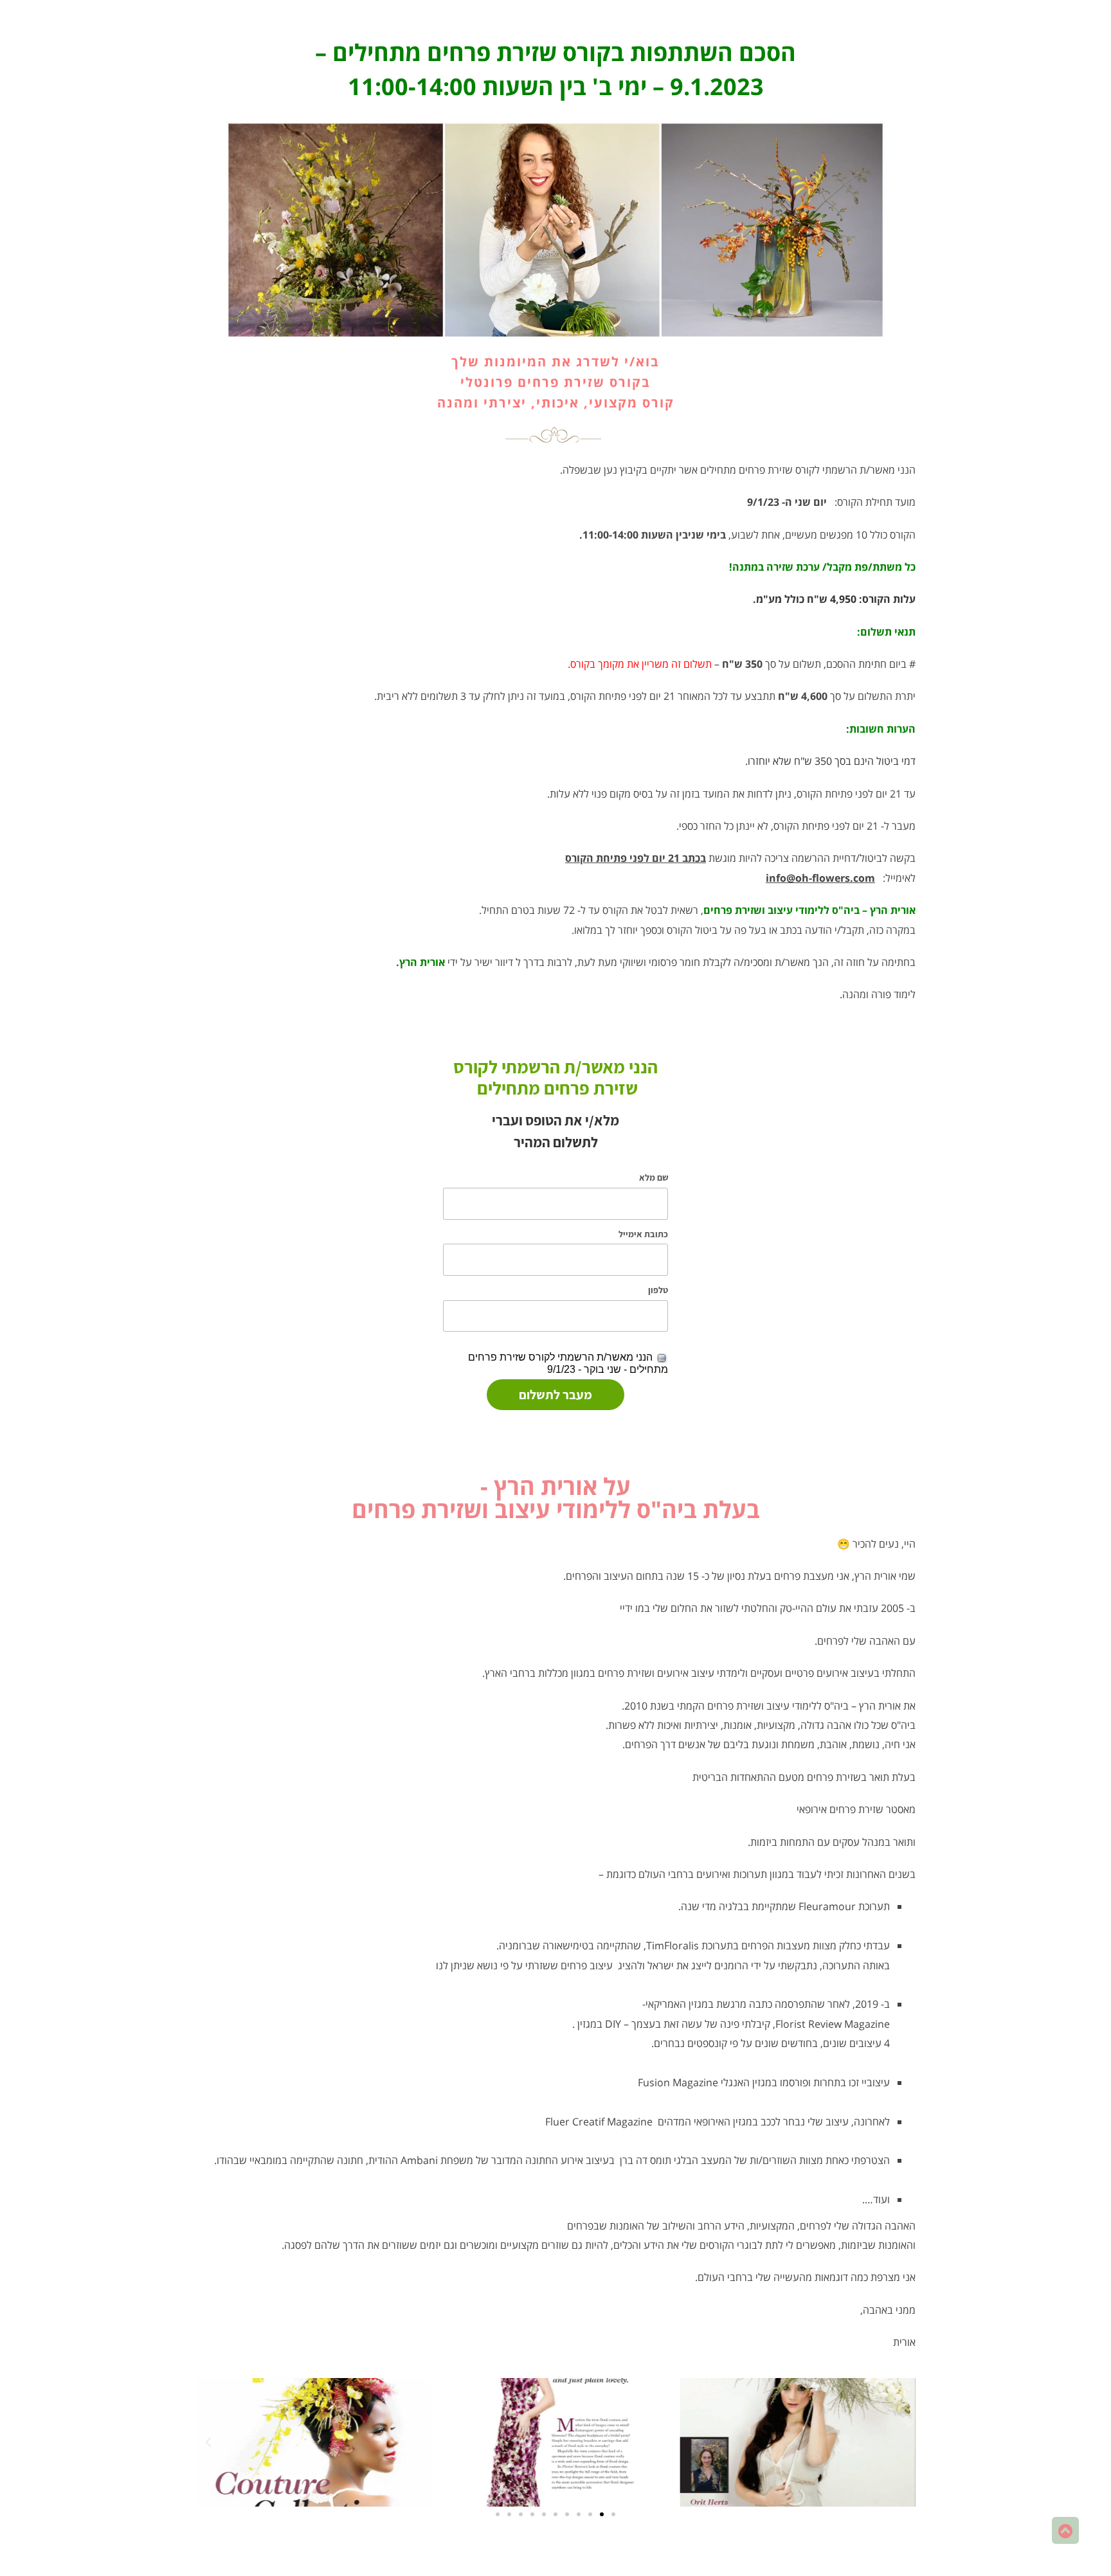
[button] (903, 2442)
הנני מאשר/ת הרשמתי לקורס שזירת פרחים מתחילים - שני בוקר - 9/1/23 (568, 1363)
